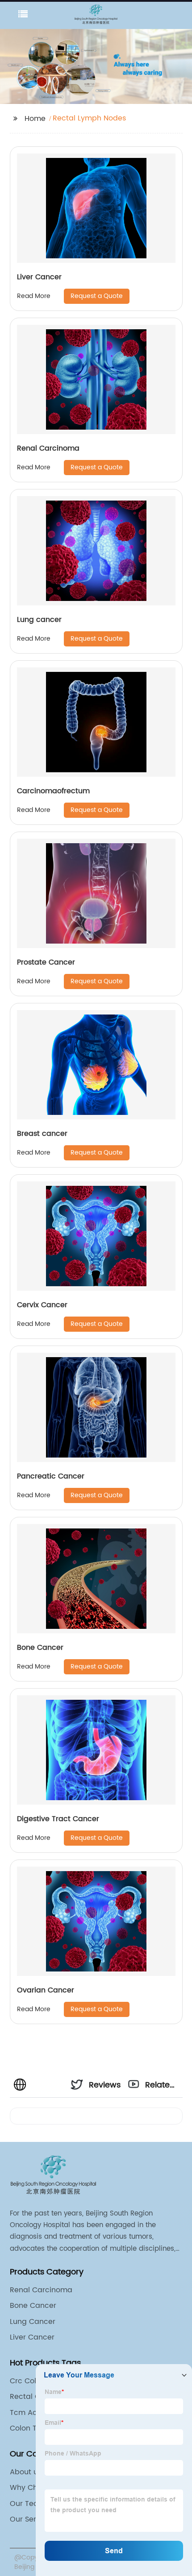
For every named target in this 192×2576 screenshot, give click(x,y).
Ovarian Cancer (46, 1990)
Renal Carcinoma (48, 448)
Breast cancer (42, 1134)
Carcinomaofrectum (53, 791)
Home (35, 119)
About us (26, 2472)
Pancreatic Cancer (51, 1476)
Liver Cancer (39, 277)
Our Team (28, 2504)
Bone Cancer (40, 1648)
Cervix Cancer (42, 1305)
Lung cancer (39, 620)
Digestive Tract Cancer (58, 1819)
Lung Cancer (33, 2322)
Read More (34, 296)
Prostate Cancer (46, 962)
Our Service (30, 2519)
